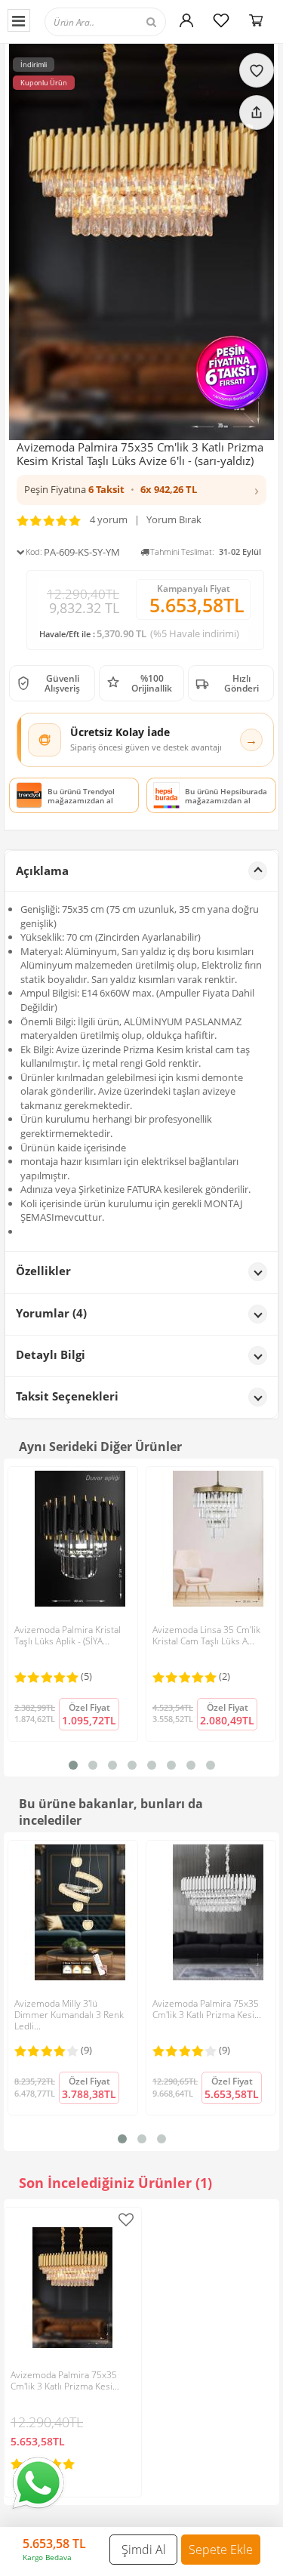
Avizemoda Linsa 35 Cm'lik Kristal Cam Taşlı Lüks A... (206, 1635)
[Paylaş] (257, 112)
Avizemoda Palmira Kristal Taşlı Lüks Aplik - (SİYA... (68, 1635)
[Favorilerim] (221, 20)
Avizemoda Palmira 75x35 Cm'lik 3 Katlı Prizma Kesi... (207, 2009)
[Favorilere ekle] (257, 70)
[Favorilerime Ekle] (126, 2220)
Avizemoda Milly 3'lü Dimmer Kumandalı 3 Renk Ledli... (69, 2015)
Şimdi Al (144, 2550)
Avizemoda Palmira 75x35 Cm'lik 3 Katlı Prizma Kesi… (65, 2380)
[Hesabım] (186, 20)
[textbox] (119, 22)
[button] (141, 490)
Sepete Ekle (221, 2550)
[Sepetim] (256, 20)
